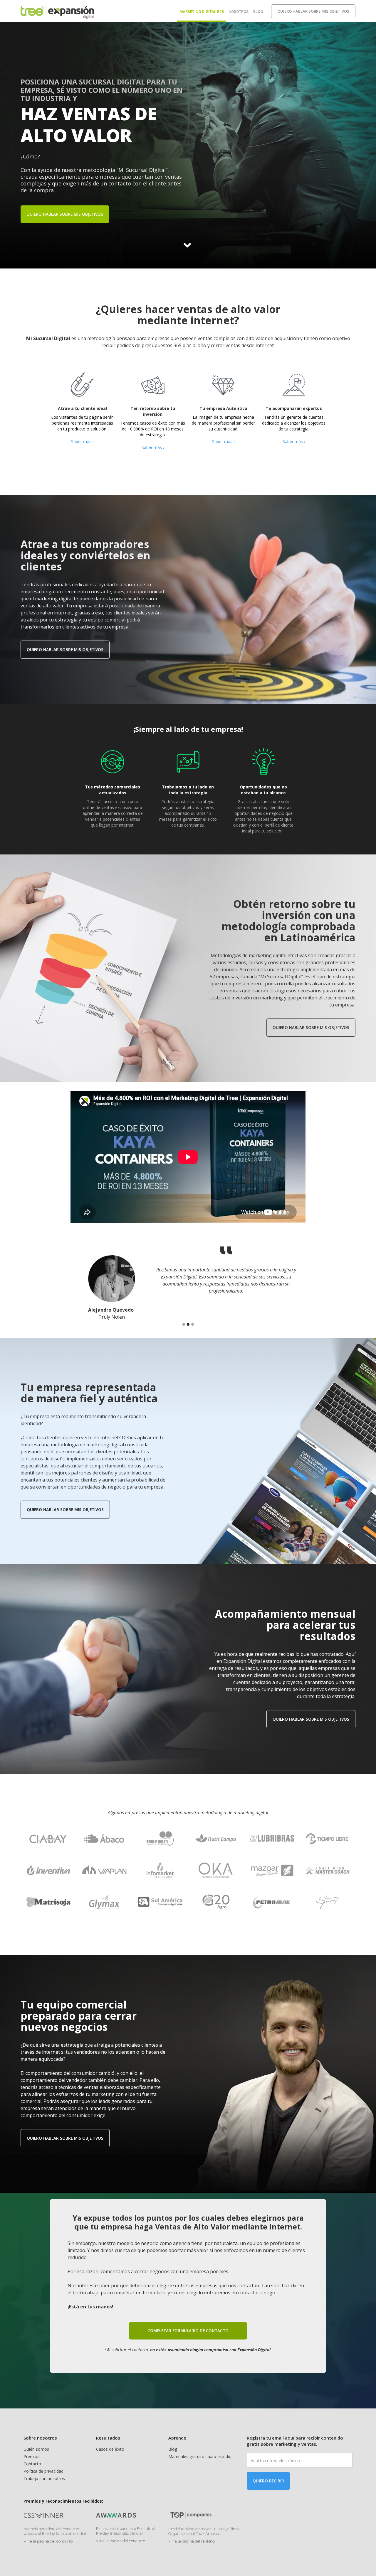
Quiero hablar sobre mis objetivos (313, 11)
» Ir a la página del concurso (48, 2541)
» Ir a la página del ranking (192, 2541)
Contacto (32, 2464)
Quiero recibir (268, 2481)
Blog (258, 12)
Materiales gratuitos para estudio (200, 2456)
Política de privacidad (43, 2471)
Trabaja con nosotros (44, 2478)
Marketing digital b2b (202, 12)
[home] (57, 11)
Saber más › (82, 441)
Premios (31, 2456)
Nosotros (239, 12)
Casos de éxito (110, 2449)
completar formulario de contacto (188, 2331)
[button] (184, 1324)
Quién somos (36, 2449)
